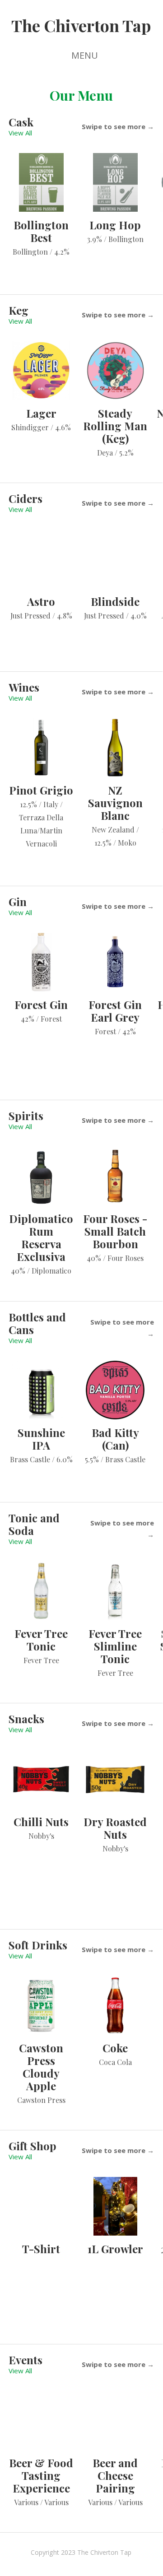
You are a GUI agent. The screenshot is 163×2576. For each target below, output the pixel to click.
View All (20, 133)
